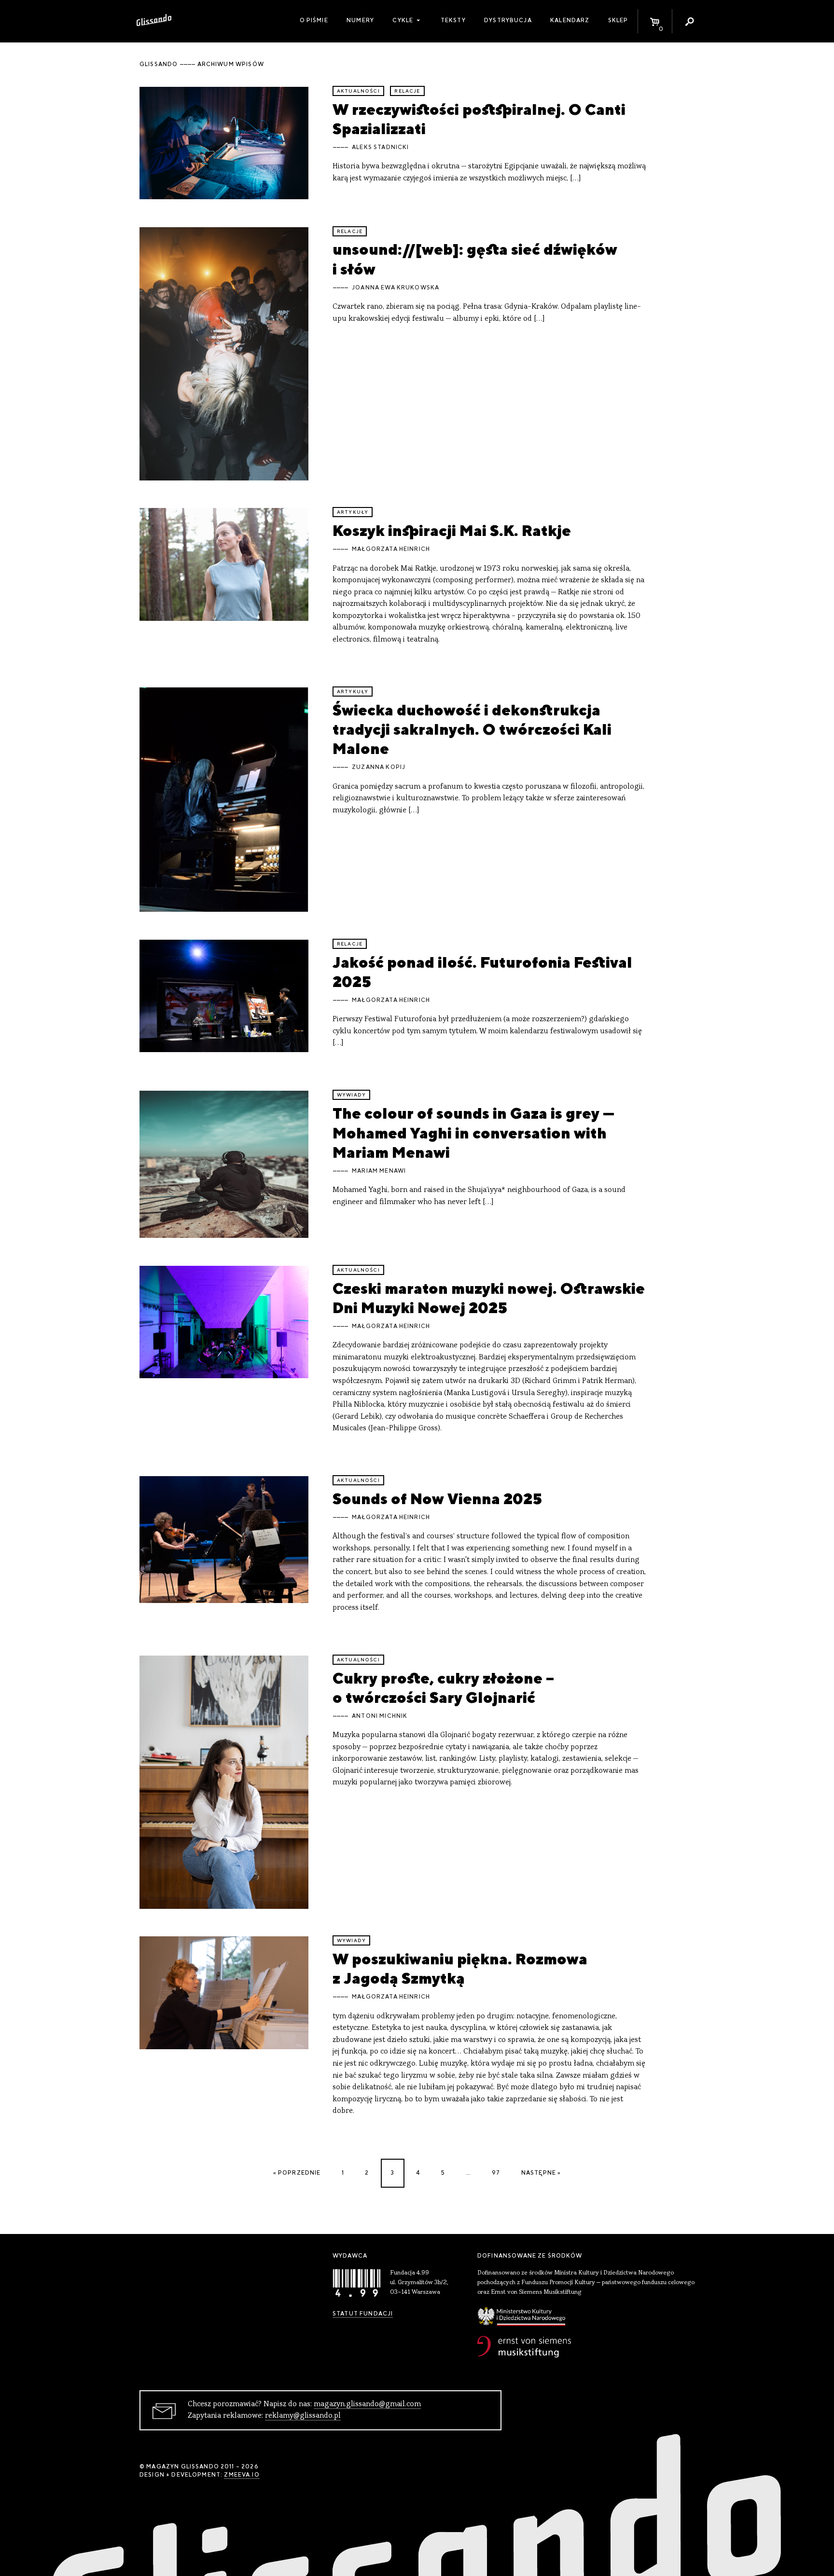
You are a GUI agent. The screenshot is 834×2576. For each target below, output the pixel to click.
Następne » (541, 2173)
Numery (360, 20)
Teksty (453, 20)
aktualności (358, 91)
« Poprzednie (297, 2173)
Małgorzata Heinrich (391, 549)
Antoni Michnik (380, 1716)
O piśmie (314, 20)
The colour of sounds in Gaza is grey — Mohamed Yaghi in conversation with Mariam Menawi (473, 1133)
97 (496, 2173)
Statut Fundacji (363, 2314)
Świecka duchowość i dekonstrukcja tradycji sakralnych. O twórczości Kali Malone (472, 729)
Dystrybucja (508, 20)
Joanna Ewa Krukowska (396, 288)
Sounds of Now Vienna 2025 (437, 1499)
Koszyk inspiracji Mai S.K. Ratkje (452, 530)
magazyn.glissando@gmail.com (367, 2404)
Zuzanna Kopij (379, 767)
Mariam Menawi (379, 1171)
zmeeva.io (242, 2475)
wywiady (351, 1095)
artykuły (353, 512)
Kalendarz (570, 20)
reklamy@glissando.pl (303, 2416)
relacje (407, 91)
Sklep (618, 20)
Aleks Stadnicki (380, 147)
